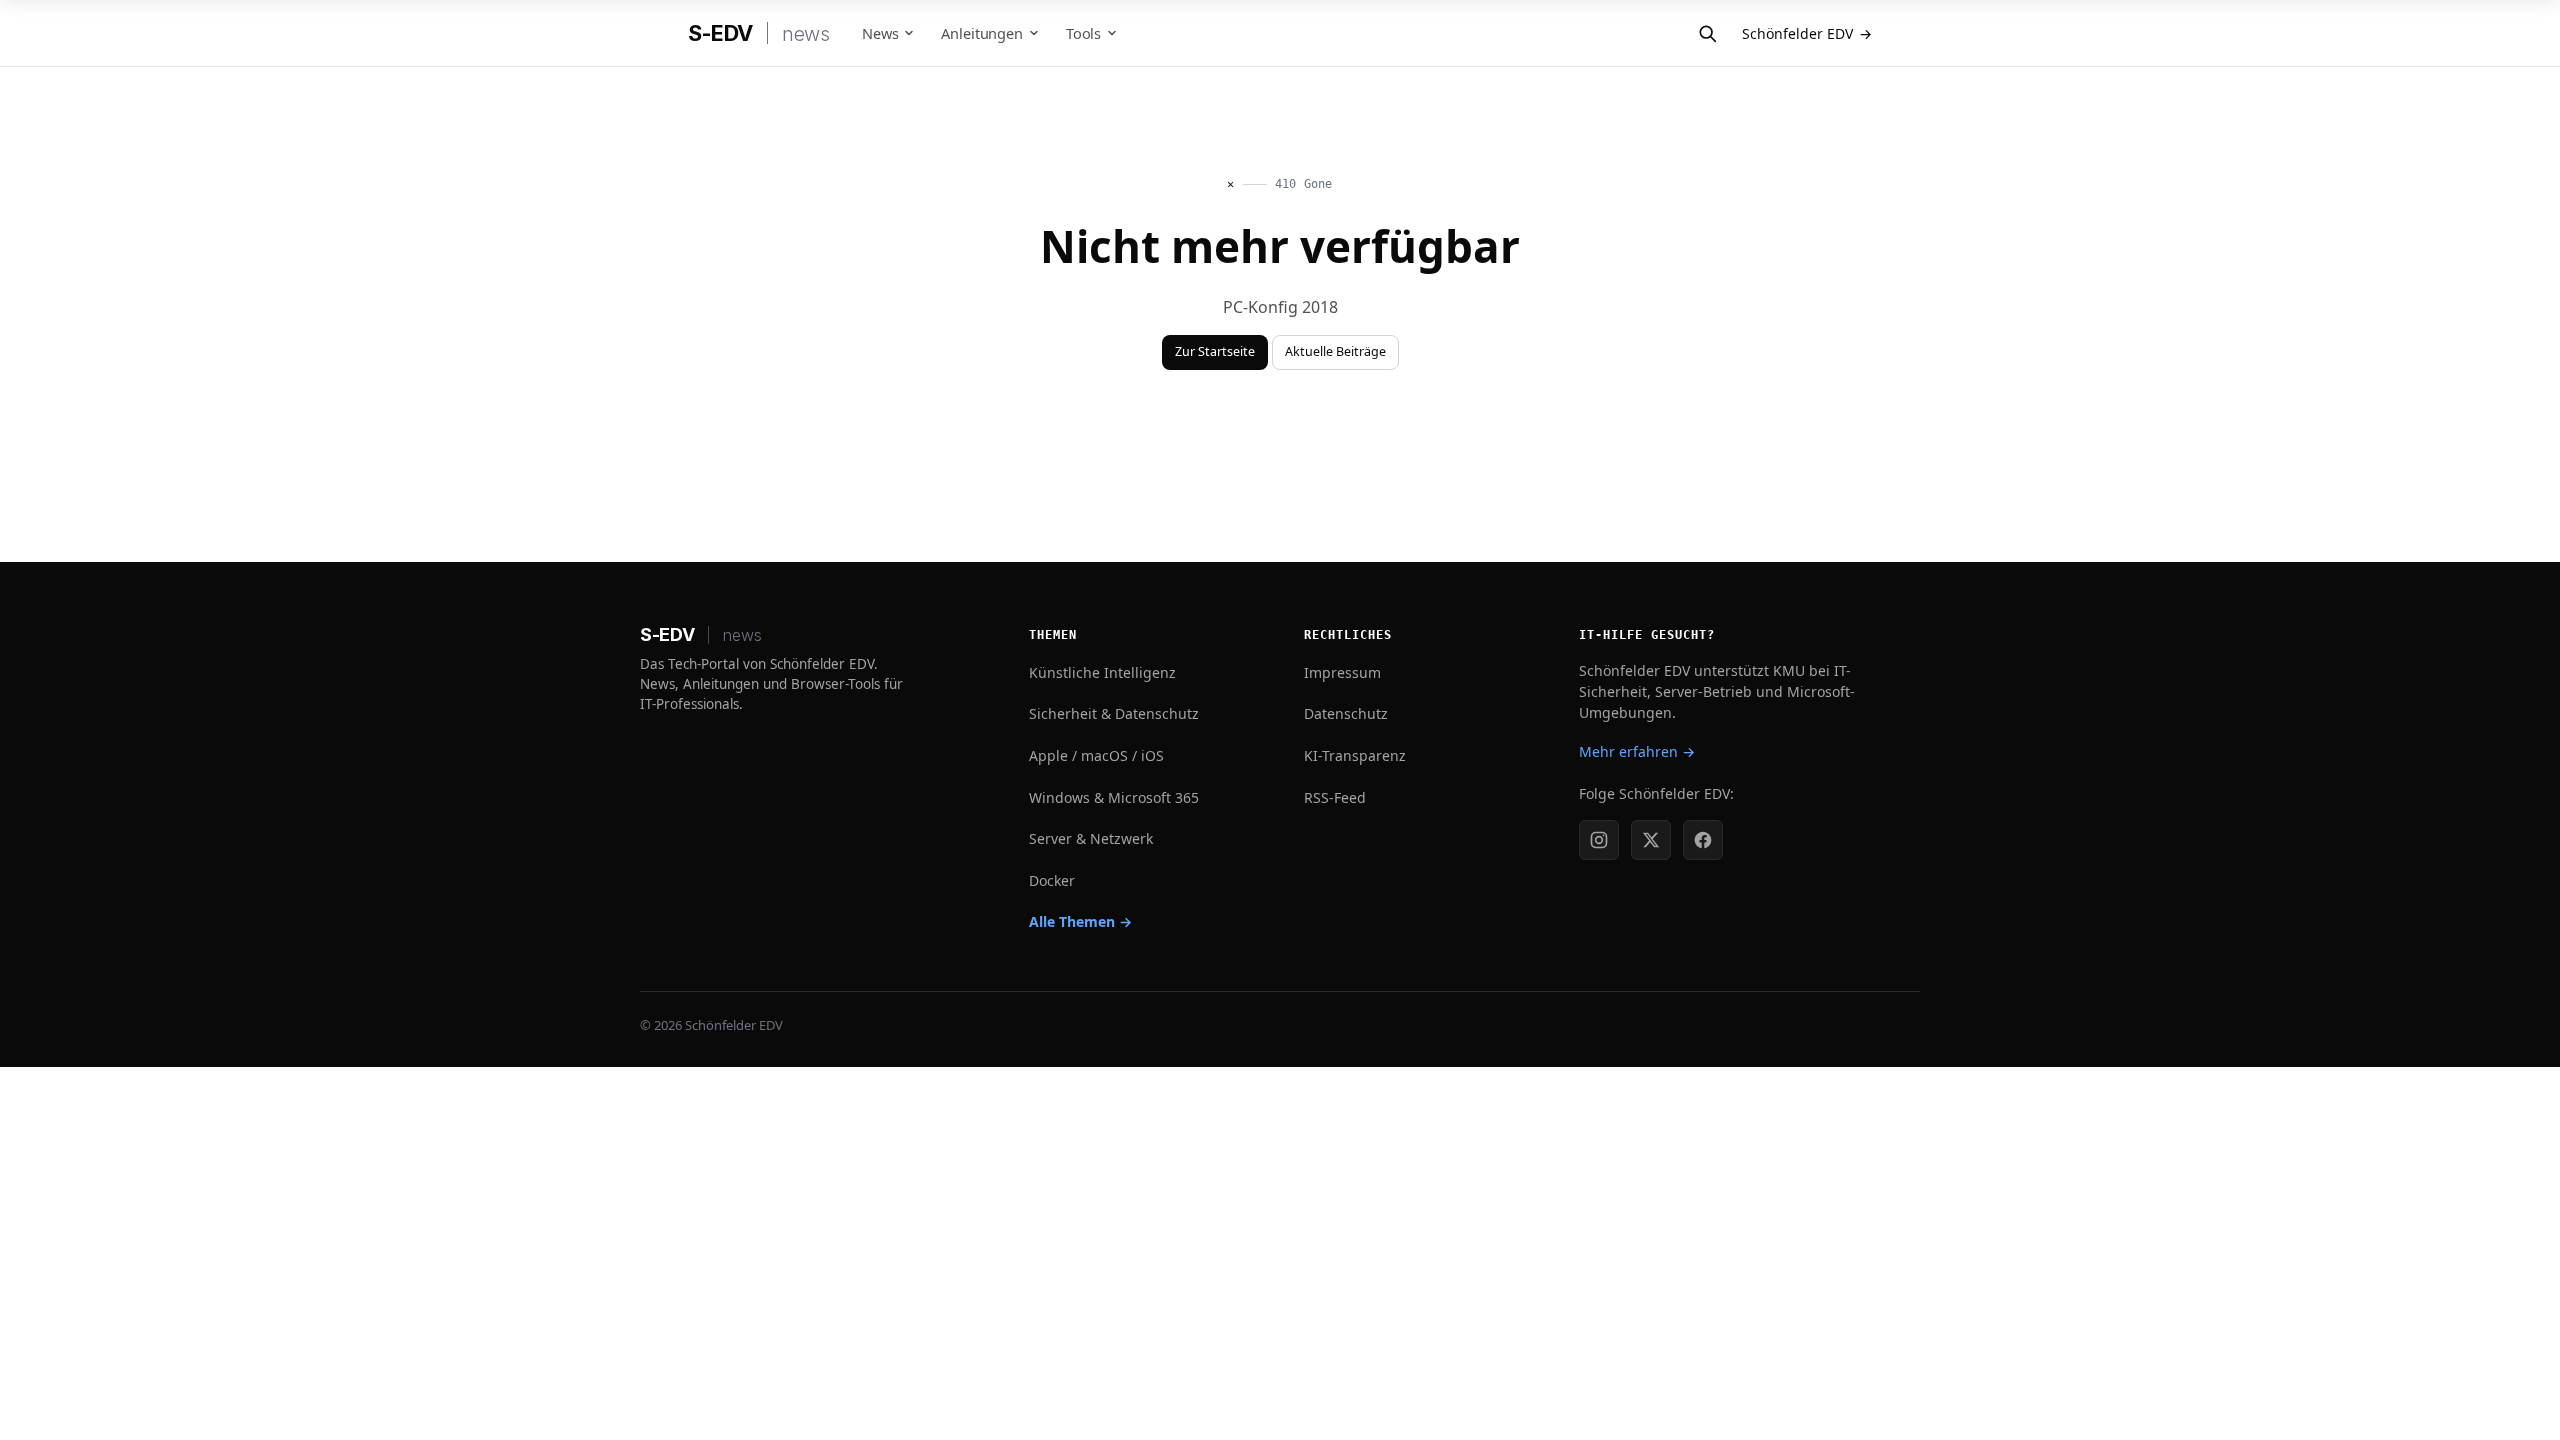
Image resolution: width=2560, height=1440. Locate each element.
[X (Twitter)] (1651, 840)
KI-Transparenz (1355, 755)
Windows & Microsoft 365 (1114, 797)
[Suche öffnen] (1707, 33)
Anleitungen (981, 33)
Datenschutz (1346, 713)
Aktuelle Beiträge (1335, 351)
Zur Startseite (1215, 351)
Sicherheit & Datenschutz (1114, 713)
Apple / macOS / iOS (1096, 755)
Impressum (1342, 672)
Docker (1052, 880)
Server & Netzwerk (1091, 838)
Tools (1083, 33)
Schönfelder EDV (1807, 33)
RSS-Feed (1335, 797)
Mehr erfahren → (1637, 751)
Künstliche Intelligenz (1102, 672)
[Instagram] (1599, 840)
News (880, 33)
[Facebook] (1703, 840)
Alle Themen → (1080, 921)
